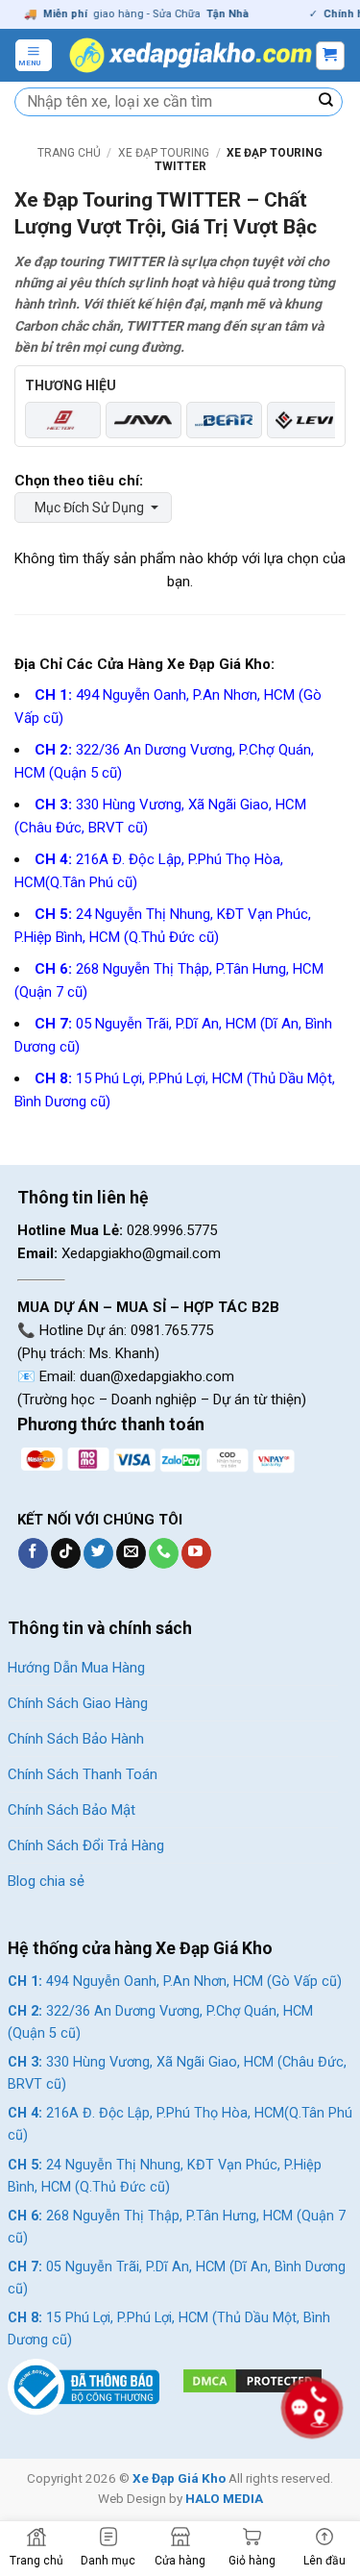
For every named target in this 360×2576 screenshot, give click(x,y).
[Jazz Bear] (224, 420)
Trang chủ (69, 153)
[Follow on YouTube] (196, 1553)
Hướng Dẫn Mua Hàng (76, 1668)
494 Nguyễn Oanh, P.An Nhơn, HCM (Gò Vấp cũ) (175, 1982)
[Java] (144, 420)
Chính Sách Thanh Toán (83, 1774)
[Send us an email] (131, 1553)
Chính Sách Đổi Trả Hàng (86, 1845)
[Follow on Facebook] (33, 1553)
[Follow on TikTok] (66, 1553)
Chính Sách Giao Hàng (78, 1703)
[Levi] (305, 420)
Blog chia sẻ (46, 1881)
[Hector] (63, 420)
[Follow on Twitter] (98, 1553)
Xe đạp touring (164, 153)
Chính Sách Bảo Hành (76, 1739)
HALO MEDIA (224, 2498)
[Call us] (164, 1553)
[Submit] (326, 102)
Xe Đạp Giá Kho (179, 2478)
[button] (34, 55)
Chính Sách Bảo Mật (72, 1810)
